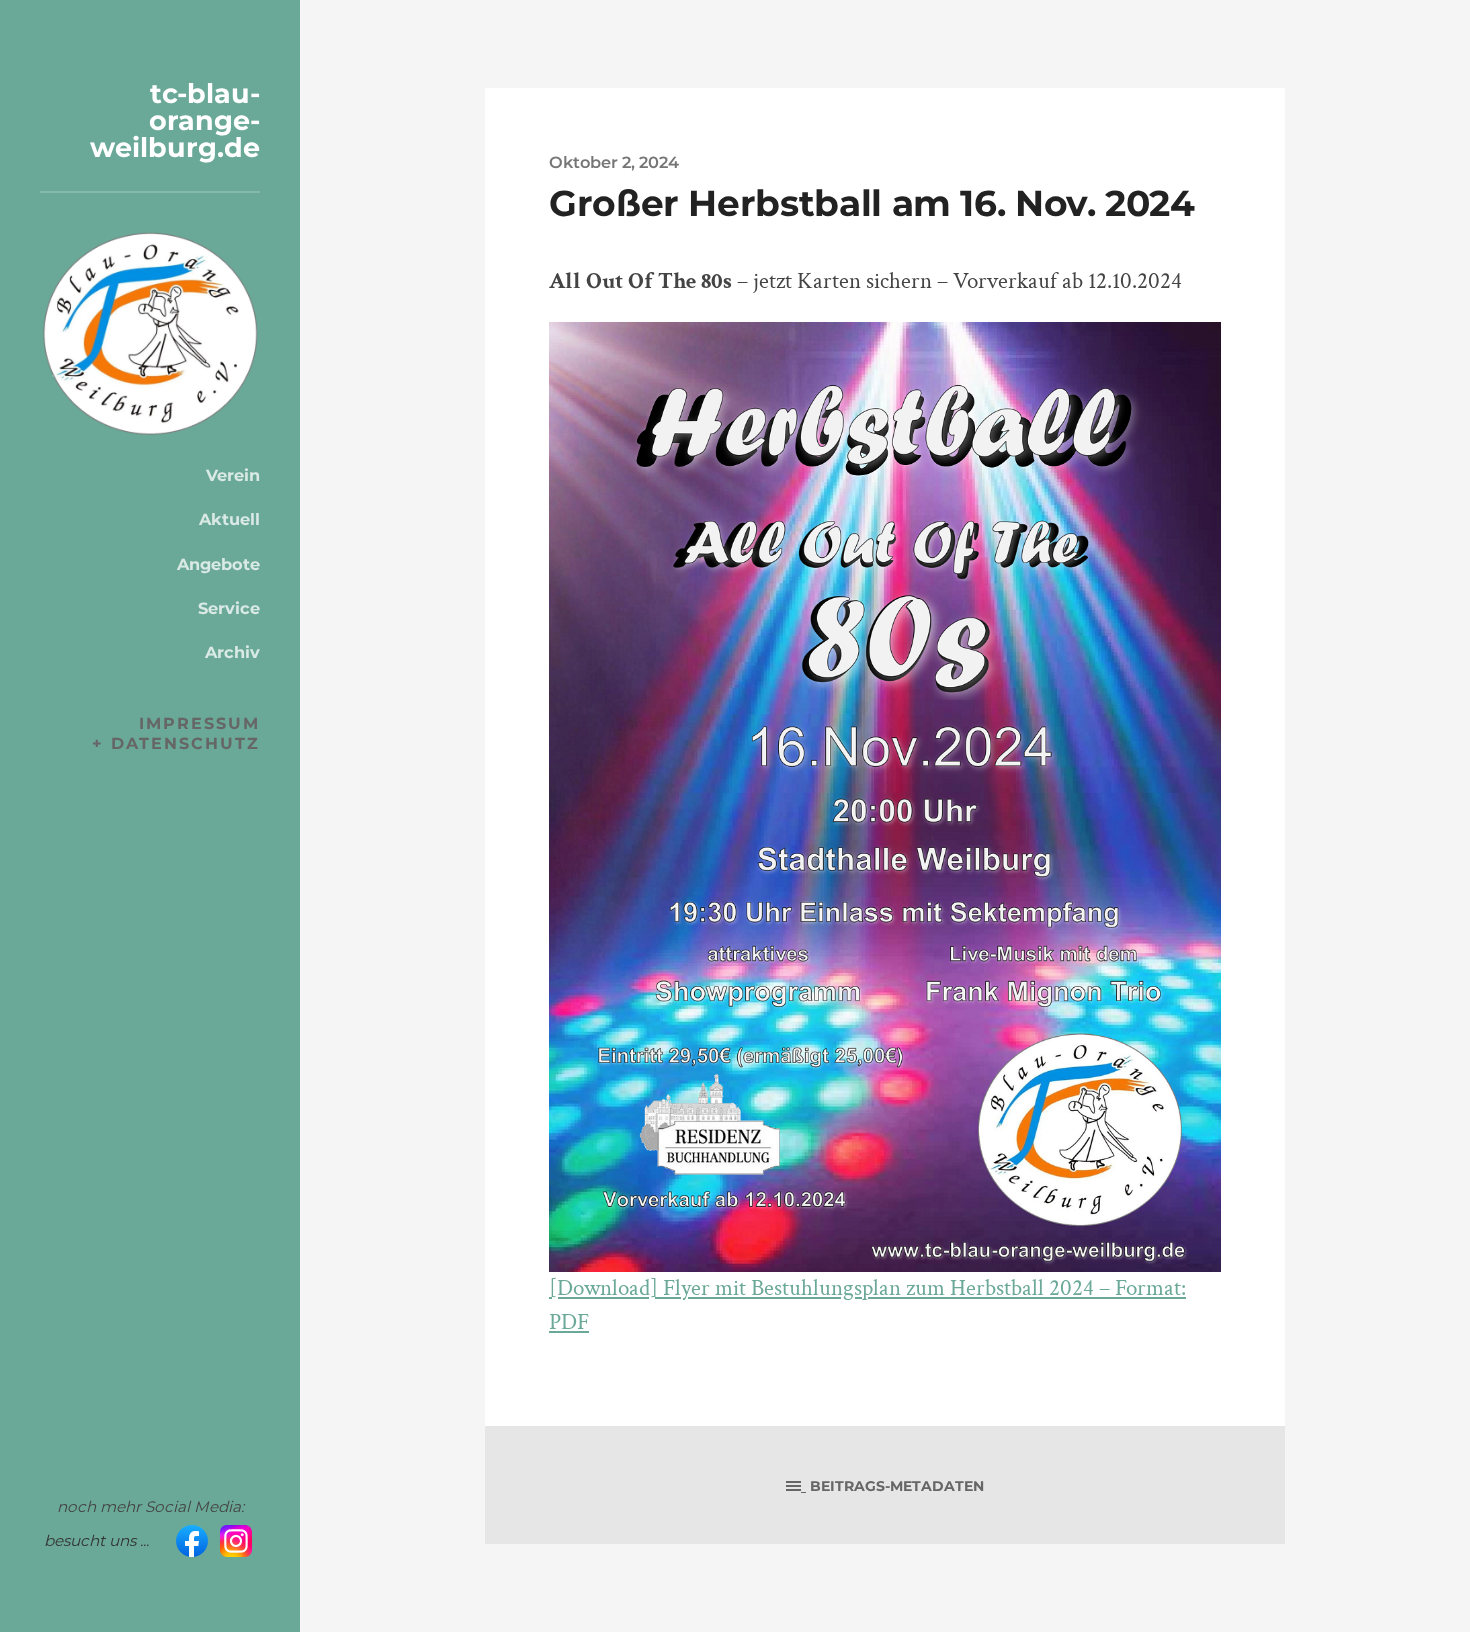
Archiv (232, 652)
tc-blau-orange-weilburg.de (175, 120)
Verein (233, 475)
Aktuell (229, 519)
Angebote (218, 564)
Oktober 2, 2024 (614, 162)
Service (229, 608)
